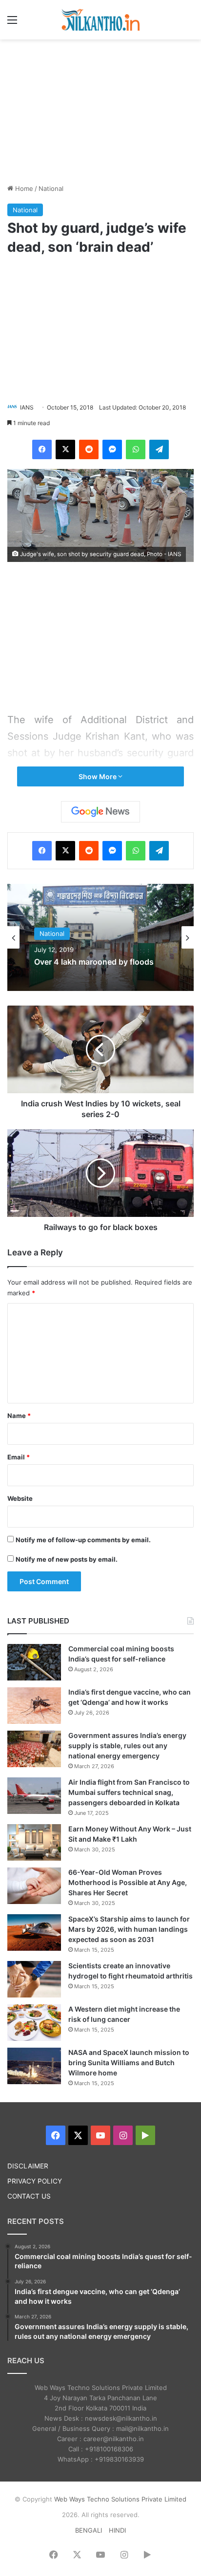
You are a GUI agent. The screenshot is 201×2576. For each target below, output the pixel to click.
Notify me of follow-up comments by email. (83, 1540)
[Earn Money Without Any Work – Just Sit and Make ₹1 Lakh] (34, 1842)
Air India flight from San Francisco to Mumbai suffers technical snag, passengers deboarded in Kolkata (129, 1792)
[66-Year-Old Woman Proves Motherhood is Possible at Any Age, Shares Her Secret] (34, 1886)
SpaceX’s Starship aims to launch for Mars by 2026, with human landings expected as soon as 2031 (129, 1929)
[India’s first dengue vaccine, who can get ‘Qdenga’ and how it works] (34, 1706)
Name (19, 1416)
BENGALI (89, 2530)
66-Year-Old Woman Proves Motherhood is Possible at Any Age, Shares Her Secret (128, 1882)
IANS (27, 407)
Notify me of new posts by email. (67, 1559)
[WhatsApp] (136, 449)
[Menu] (12, 23)
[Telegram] (159, 449)
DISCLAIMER (28, 2166)
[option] (100, 937)
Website (20, 1498)
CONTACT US (29, 2196)
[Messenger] (112, 449)
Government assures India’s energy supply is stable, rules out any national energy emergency (127, 1745)
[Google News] (100, 812)
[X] (65, 449)
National (51, 188)
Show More (98, 776)
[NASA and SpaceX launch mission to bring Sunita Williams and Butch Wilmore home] (34, 2066)
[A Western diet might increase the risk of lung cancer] (34, 2023)
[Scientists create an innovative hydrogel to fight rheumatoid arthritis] (34, 1979)
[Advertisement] (100, 110)
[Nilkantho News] (100, 20)
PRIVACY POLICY (35, 2181)
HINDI (117, 2530)
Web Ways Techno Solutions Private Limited (120, 2499)
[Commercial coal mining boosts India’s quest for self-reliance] (34, 1662)
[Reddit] (89, 449)
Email (19, 1457)
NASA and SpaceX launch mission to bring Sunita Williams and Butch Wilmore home (129, 2063)
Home (23, 188)
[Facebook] (42, 449)
